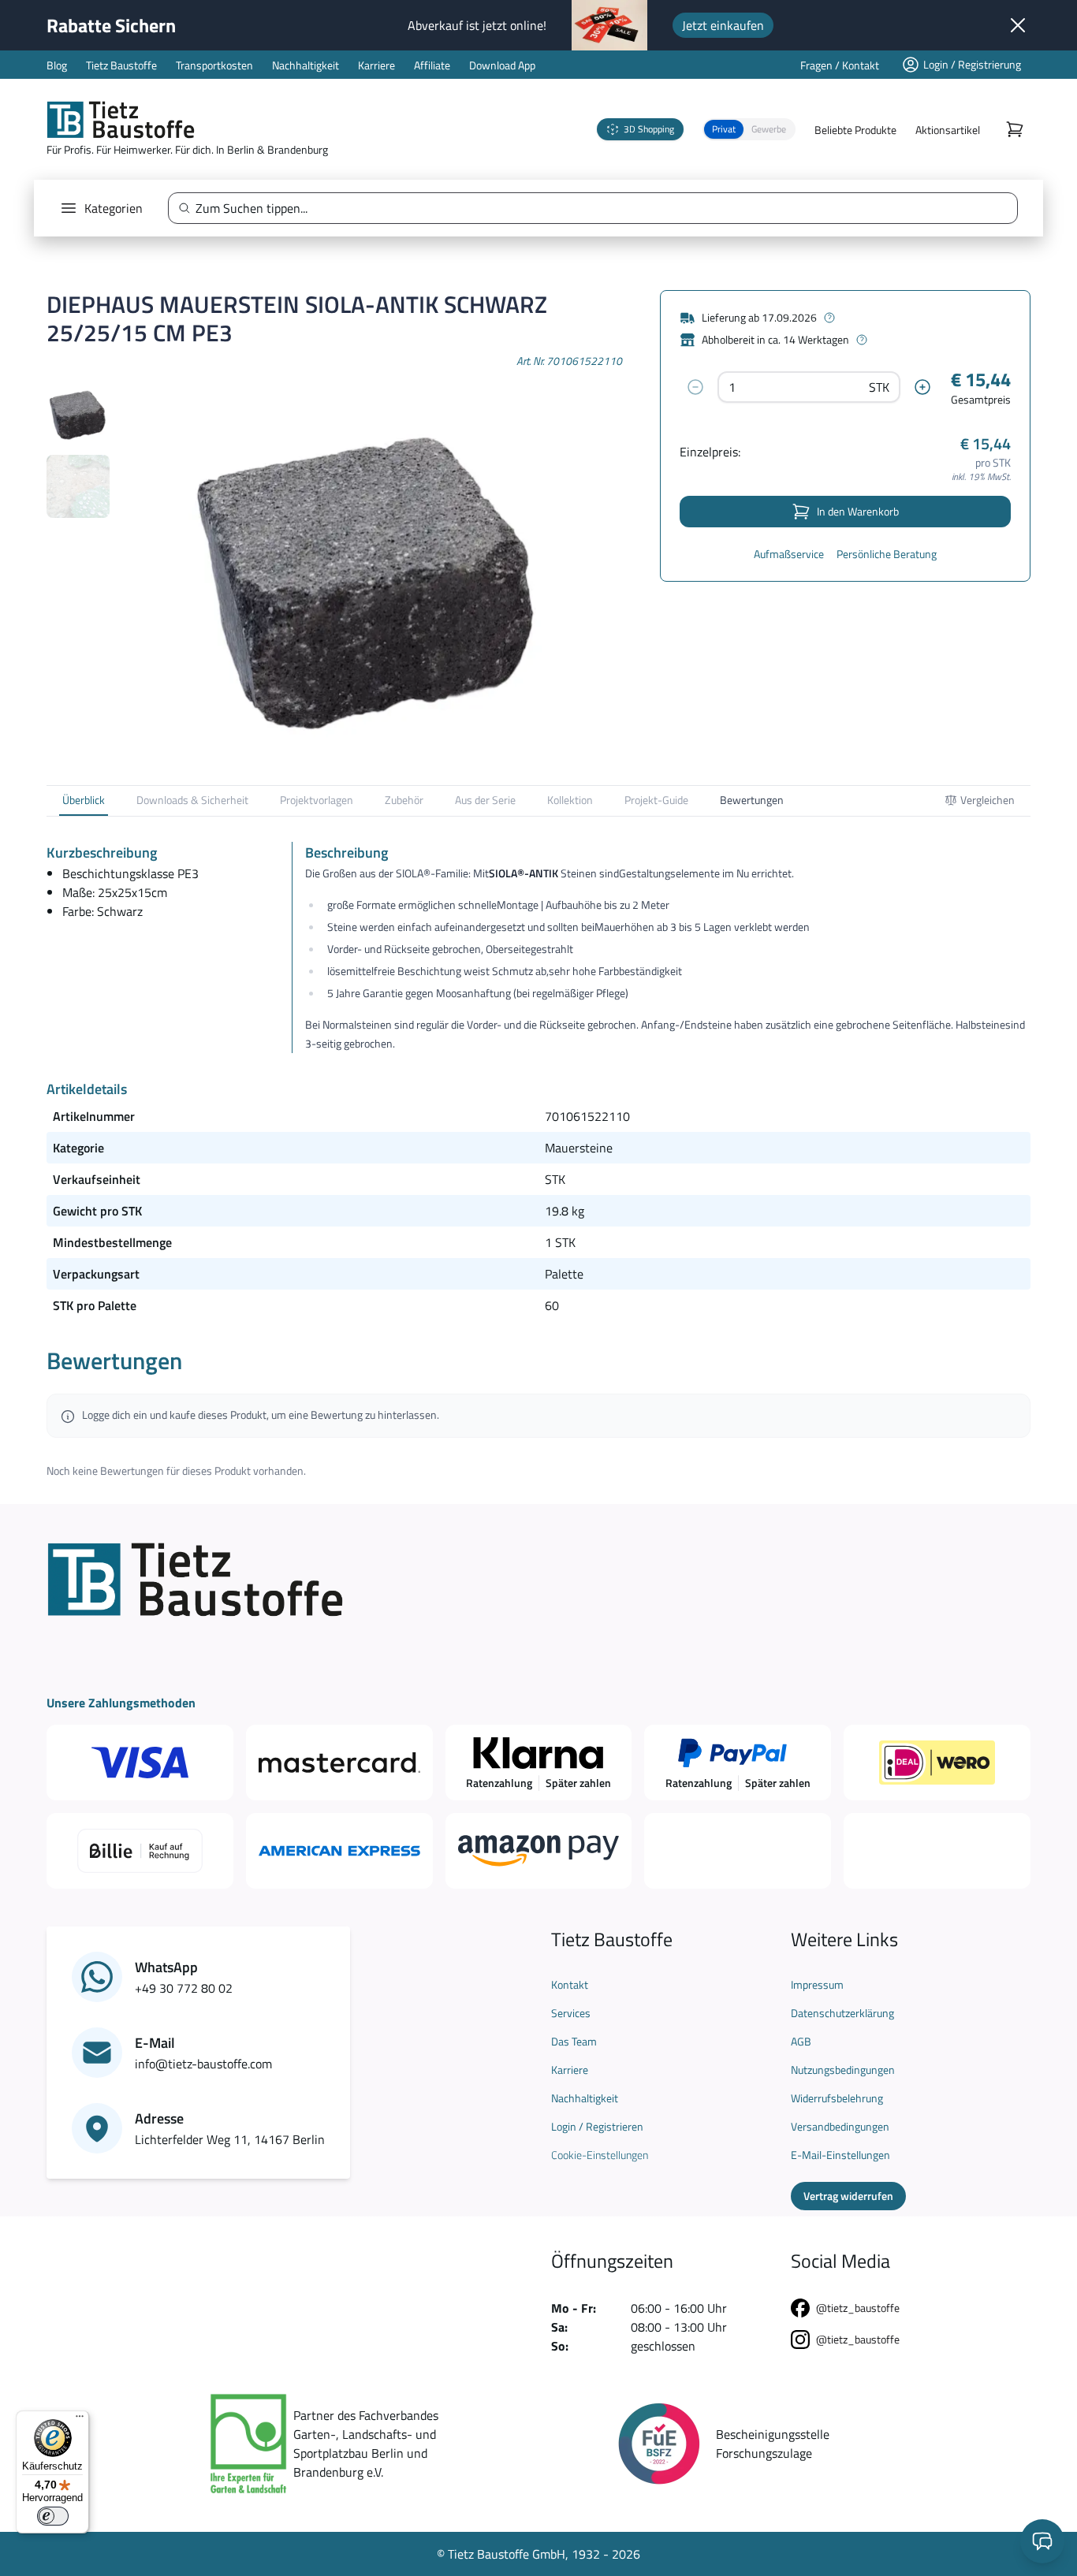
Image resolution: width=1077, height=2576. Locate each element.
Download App (502, 65)
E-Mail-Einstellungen (840, 2155)
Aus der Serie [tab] (485, 800)
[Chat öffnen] (1042, 2541)
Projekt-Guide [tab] (656, 800)
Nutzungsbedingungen (843, 2070)
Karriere (376, 65)
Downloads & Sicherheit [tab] (192, 800)
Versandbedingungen (840, 2127)
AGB (801, 2042)
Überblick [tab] (84, 800)
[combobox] (599, 208)
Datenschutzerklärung (842, 2013)
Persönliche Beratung (887, 554)
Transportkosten (214, 65)
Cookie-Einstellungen (600, 2155)
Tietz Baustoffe (121, 65)
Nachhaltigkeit (306, 65)
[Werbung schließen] (1018, 25)
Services (571, 2013)
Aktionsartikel (948, 130)
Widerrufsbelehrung (837, 2098)
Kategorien (114, 208)
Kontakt (570, 1985)
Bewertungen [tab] (752, 800)
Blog (57, 65)
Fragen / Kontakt (840, 65)
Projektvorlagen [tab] (317, 800)
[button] (749, 129)
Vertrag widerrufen (848, 2196)
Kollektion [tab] (570, 800)
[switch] (53, 2516)
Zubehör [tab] (404, 800)
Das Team (574, 2042)
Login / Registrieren (597, 2127)
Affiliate (432, 65)
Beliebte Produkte (855, 130)
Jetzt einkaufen (723, 25)
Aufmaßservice (789, 554)
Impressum (817, 1985)
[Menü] (80, 2420)
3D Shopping (649, 129)
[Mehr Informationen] (829, 318)
